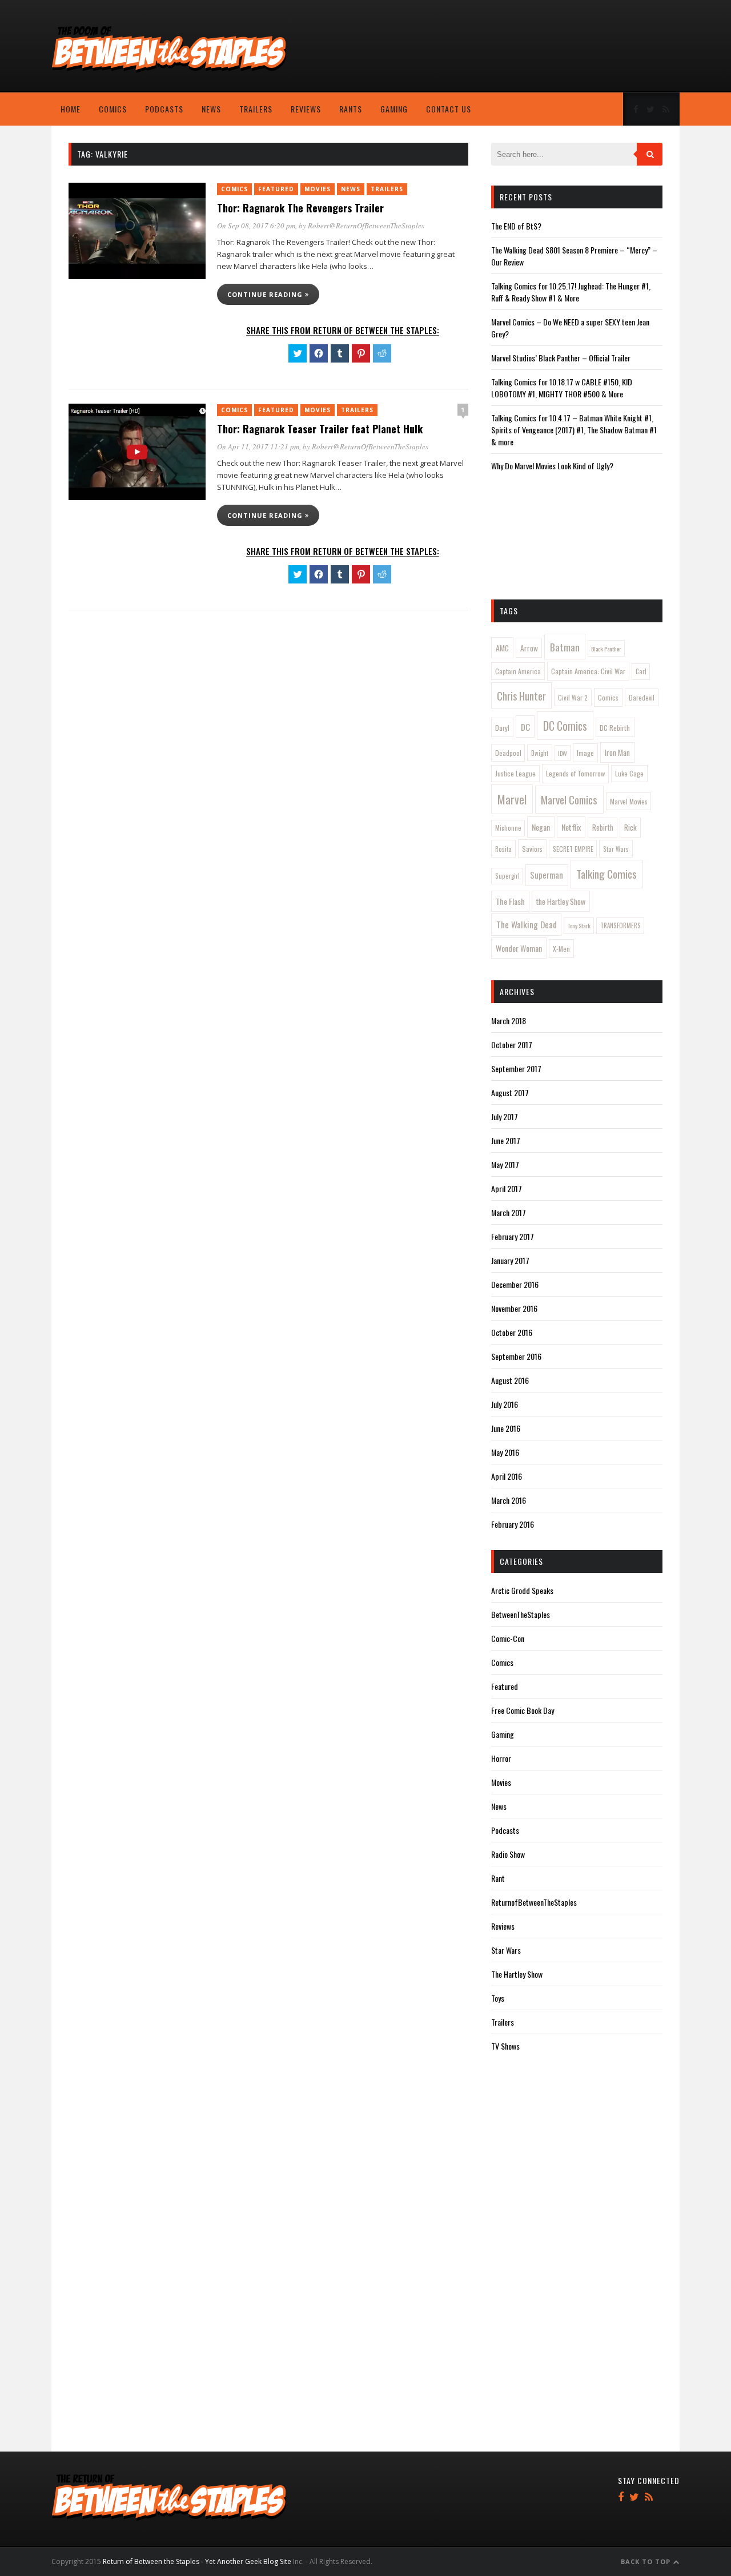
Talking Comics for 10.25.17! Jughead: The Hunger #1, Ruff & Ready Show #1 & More (571, 292)
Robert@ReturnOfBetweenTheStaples (366, 226)
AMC (502, 648)
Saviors (532, 849)
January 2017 (510, 1260)
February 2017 (513, 1236)
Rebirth (603, 827)
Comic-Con (508, 1638)
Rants (351, 109)
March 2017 (509, 1212)
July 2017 (505, 1116)
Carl (641, 671)
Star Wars (616, 849)
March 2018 (509, 1021)
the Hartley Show (561, 901)
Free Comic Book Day (523, 1710)
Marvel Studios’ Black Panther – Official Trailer (561, 358)
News (211, 109)
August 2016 (510, 1380)
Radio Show (508, 1854)
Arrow (529, 648)
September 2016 (516, 1356)
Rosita (503, 849)
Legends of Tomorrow (575, 773)
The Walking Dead (527, 924)
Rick (630, 827)
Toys (498, 1998)
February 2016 (513, 1524)
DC (525, 727)
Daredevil (642, 697)
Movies (318, 189)
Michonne (508, 828)
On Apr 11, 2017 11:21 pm (258, 446)
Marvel (512, 799)
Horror (501, 1758)
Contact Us (449, 109)
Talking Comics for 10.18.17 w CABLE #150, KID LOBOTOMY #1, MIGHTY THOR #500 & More (562, 388)
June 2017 (506, 1140)
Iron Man (617, 752)
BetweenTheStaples (521, 1614)
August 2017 (510, 1092)
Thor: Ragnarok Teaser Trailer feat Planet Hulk (320, 429)
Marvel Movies (629, 801)
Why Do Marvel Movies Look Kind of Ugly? (552, 466)
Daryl (502, 728)
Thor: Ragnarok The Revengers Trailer (300, 208)
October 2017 (512, 1045)
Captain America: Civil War (588, 671)
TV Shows (505, 2046)
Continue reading (266, 294)
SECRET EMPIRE (573, 849)
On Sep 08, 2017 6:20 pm (256, 226)
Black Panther (606, 649)
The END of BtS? (516, 226)
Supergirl (507, 876)
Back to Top (647, 2561)
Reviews (306, 109)
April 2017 (507, 1188)
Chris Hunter (521, 696)
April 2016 (507, 1476)
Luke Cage (629, 773)
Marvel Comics (569, 799)
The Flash (510, 901)
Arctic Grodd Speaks (522, 1590)
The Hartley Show (517, 1974)
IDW (563, 753)
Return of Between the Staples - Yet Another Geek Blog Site (197, 2561)
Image (585, 753)
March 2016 (509, 1500)
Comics (113, 109)
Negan (541, 827)
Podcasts (164, 109)
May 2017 (505, 1164)
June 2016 (506, 1428)
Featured (276, 189)
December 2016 (515, 1284)
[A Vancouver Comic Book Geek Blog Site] (169, 70)
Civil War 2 (573, 697)
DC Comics (565, 726)
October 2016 (512, 1332)
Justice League (515, 773)
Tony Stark (579, 925)
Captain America (518, 671)
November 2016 (514, 1308)
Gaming (394, 109)
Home (71, 109)
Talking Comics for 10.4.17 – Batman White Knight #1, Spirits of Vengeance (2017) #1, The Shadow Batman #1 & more (574, 430)
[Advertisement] (588, 49)
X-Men (561, 949)
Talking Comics (607, 874)
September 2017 (516, 1068)
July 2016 (505, 1404)
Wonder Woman (519, 948)
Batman (565, 647)
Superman (547, 875)
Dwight (540, 753)
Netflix (571, 827)
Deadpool (508, 753)
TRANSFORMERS (620, 925)
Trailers (256, 109)
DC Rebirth (615, 728)
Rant (498, 1878)
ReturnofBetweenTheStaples (534, 1902)
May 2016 (505, 1452)
